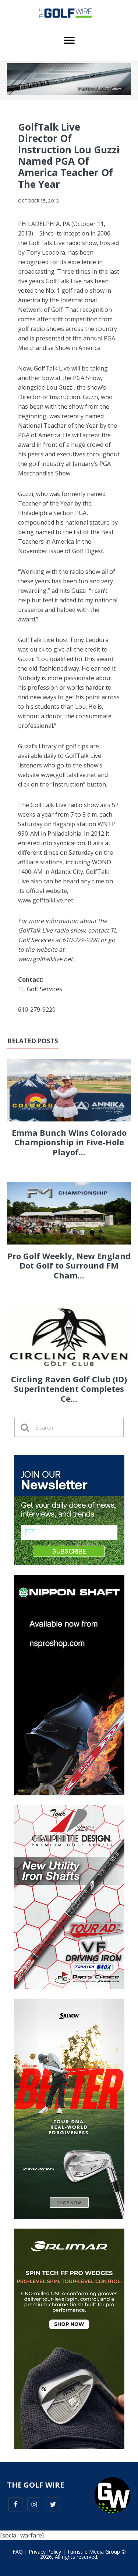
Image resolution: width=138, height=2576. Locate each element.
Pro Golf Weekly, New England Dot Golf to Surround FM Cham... (69, 1265)
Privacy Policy (45, 2552)
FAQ (18, 2552)
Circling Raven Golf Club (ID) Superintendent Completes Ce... (69, 1389)
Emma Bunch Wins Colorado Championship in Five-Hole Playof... (69, 1142)
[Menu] (69, 40)
